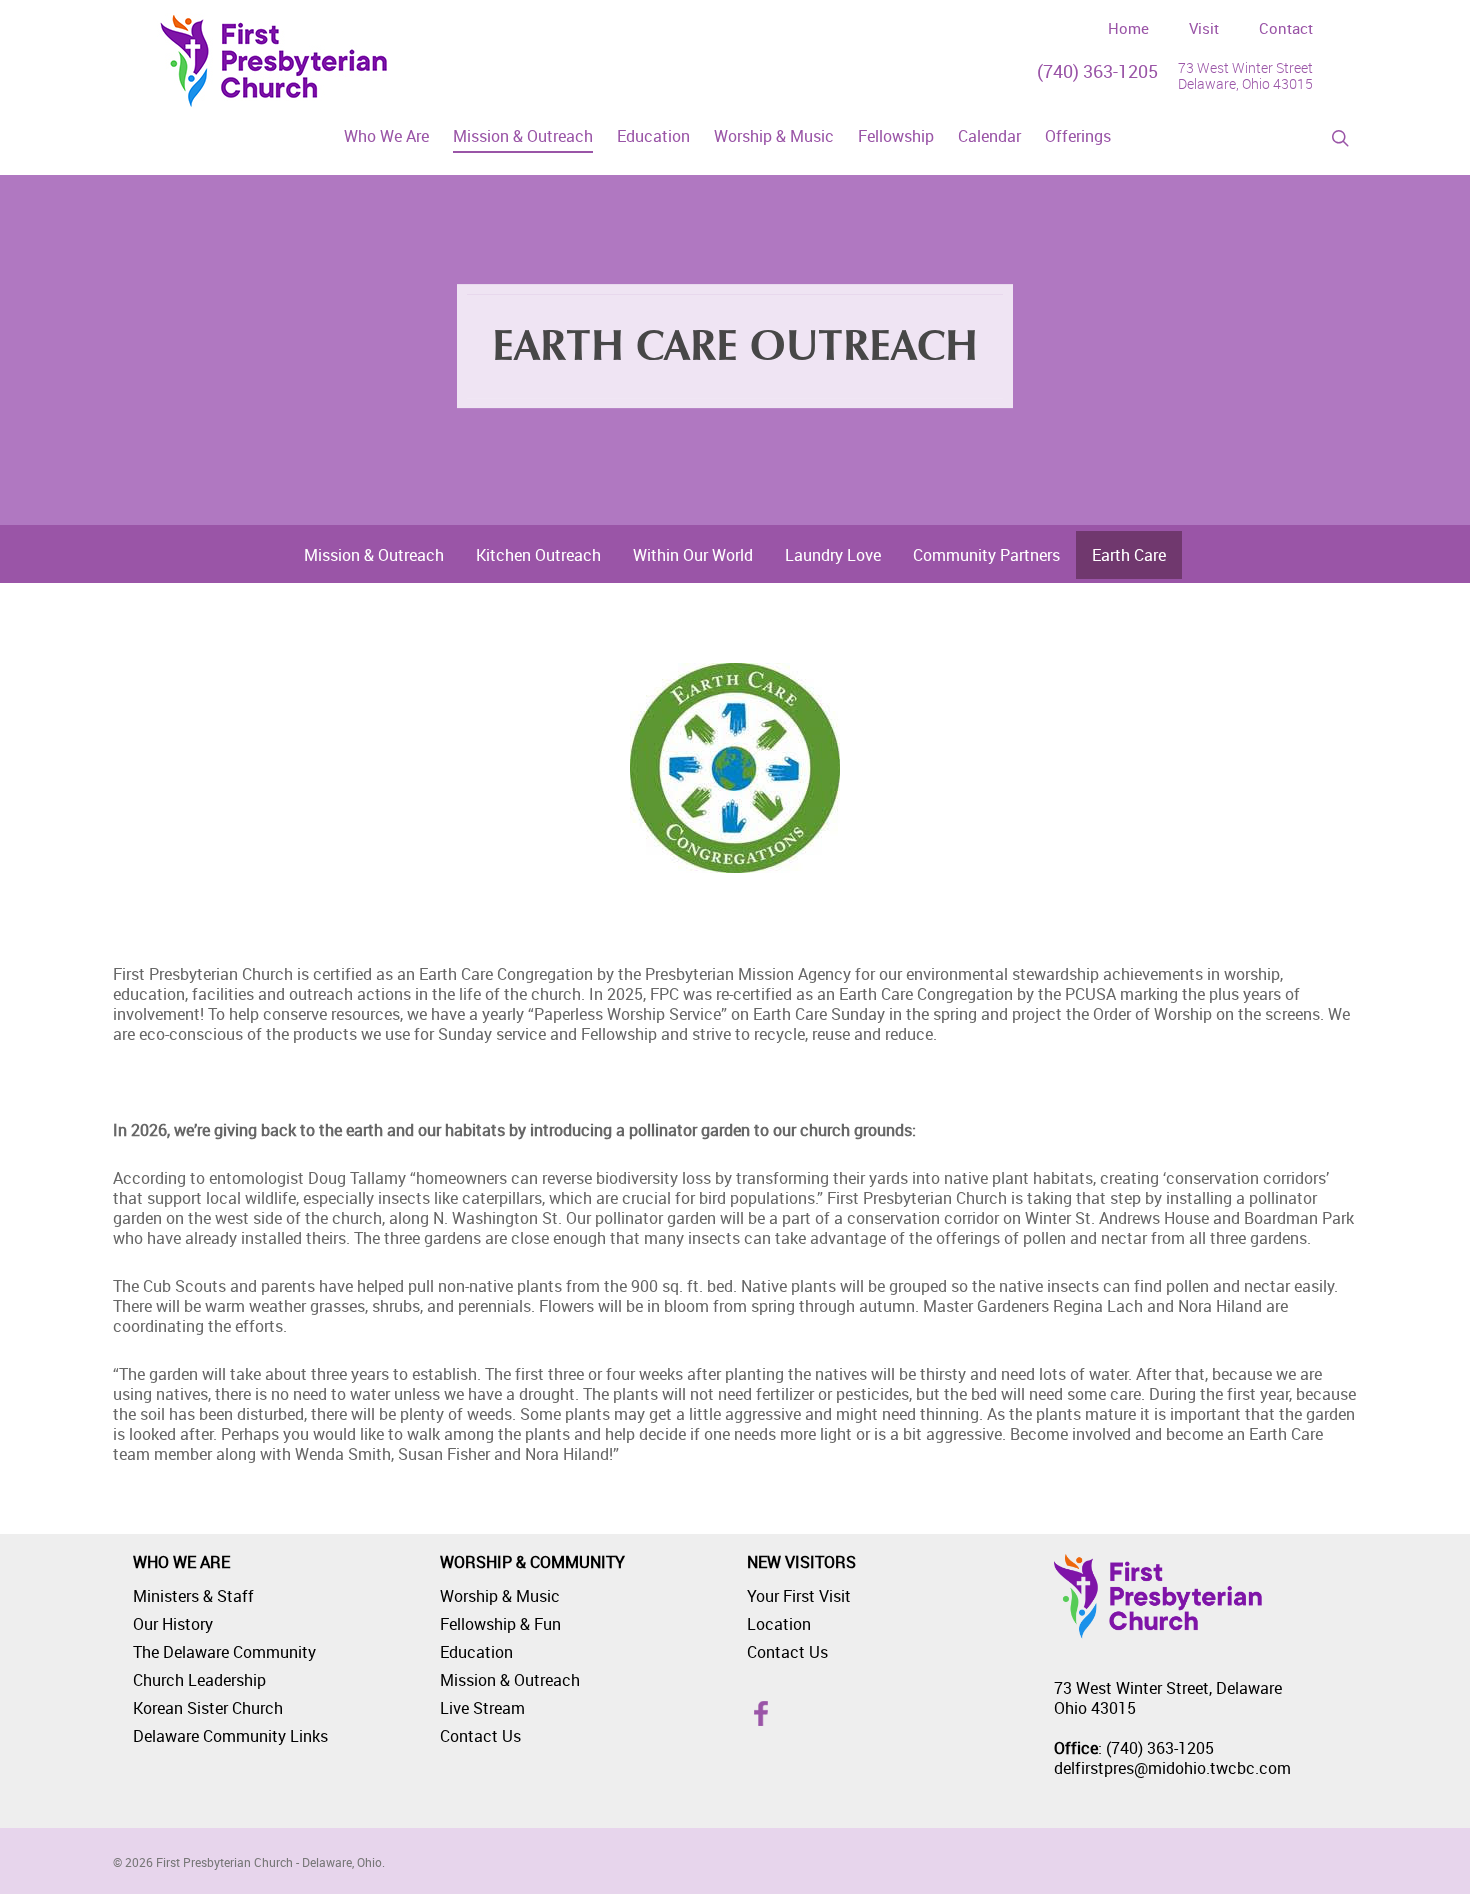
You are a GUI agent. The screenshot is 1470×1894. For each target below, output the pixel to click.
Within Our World (693, 555)
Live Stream (482, 1708)
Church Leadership (199, 1680)
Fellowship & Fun (500, 1624)
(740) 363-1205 (1097, 71)
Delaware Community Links (230, 1736)
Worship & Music (500, 1596)
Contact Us (480, 1736)
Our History (173, 1624)
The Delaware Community (224, 1652)
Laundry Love (833, 555)
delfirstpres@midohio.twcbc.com (1172, 1768)
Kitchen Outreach (538, 555)
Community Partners (986, 555)
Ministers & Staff (193, 1596)
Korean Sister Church (208, 1708)
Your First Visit (799, 1596)
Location (779, 1624)
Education (476, 1652)
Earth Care (1129, 555)
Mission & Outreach (374, 555)
